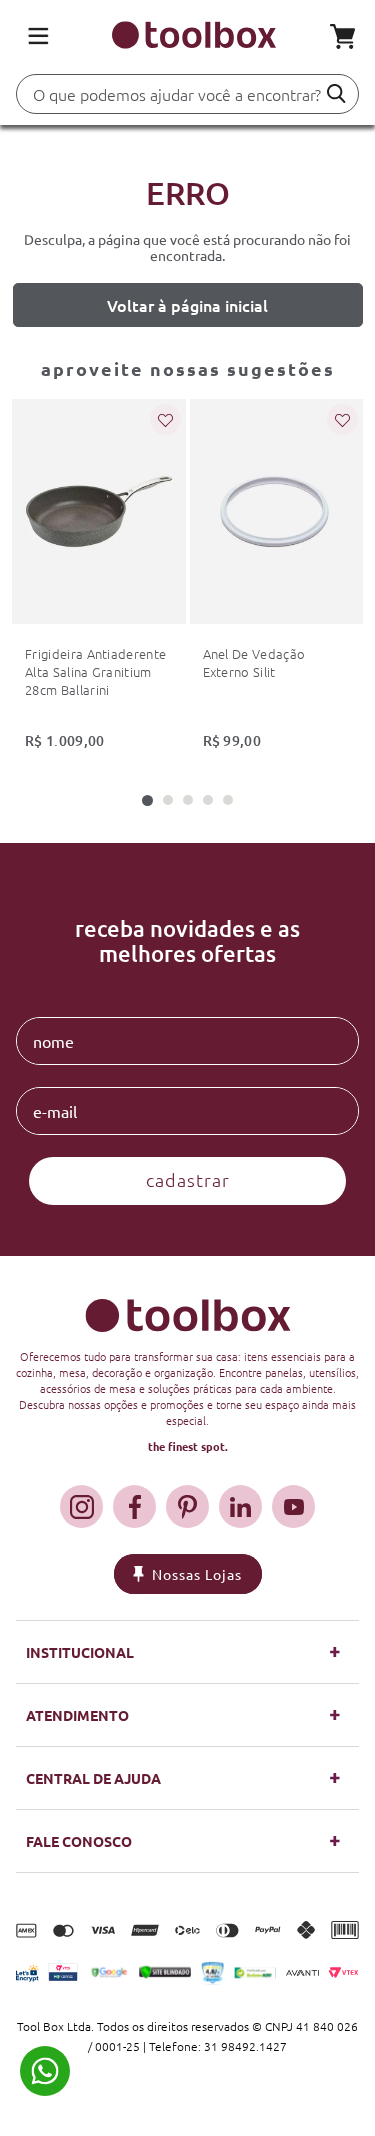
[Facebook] (134, 1506)
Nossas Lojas (197, 1574)
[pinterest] (187, 1506)
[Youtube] (293, 1506)
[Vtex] (343, 1972)
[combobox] (187, 99)
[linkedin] (240, 1506)
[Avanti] (302, 1973)
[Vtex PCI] (62, 1972)
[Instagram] (81, 1506)
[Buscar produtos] (336, 93)
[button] (147, 800)
